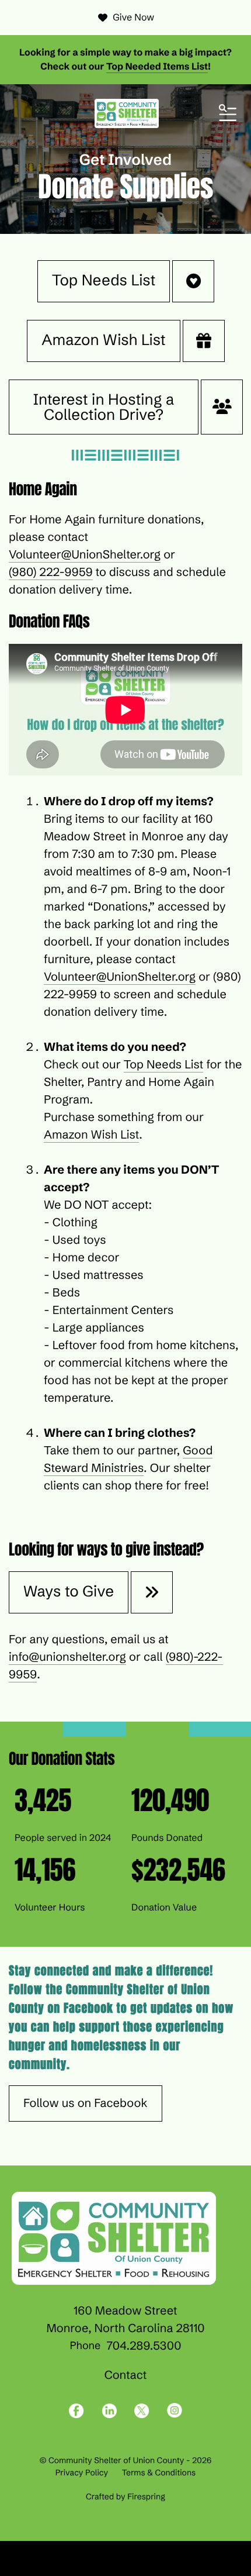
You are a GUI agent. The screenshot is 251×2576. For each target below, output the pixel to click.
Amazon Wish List (103, 340)
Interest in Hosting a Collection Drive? (104, 407)
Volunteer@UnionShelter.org (85, 555)
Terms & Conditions (159, 2472)
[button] (228, 113)
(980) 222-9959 (51, 572)
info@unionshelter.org (67, 1657)
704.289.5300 (144, 2346)
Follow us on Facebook (86, 2103)
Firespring (146, 2496)
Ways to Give (69, 1591)
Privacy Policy (82, 2472)
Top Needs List (104, 280)
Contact (126, 2375)
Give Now (133, 18)
